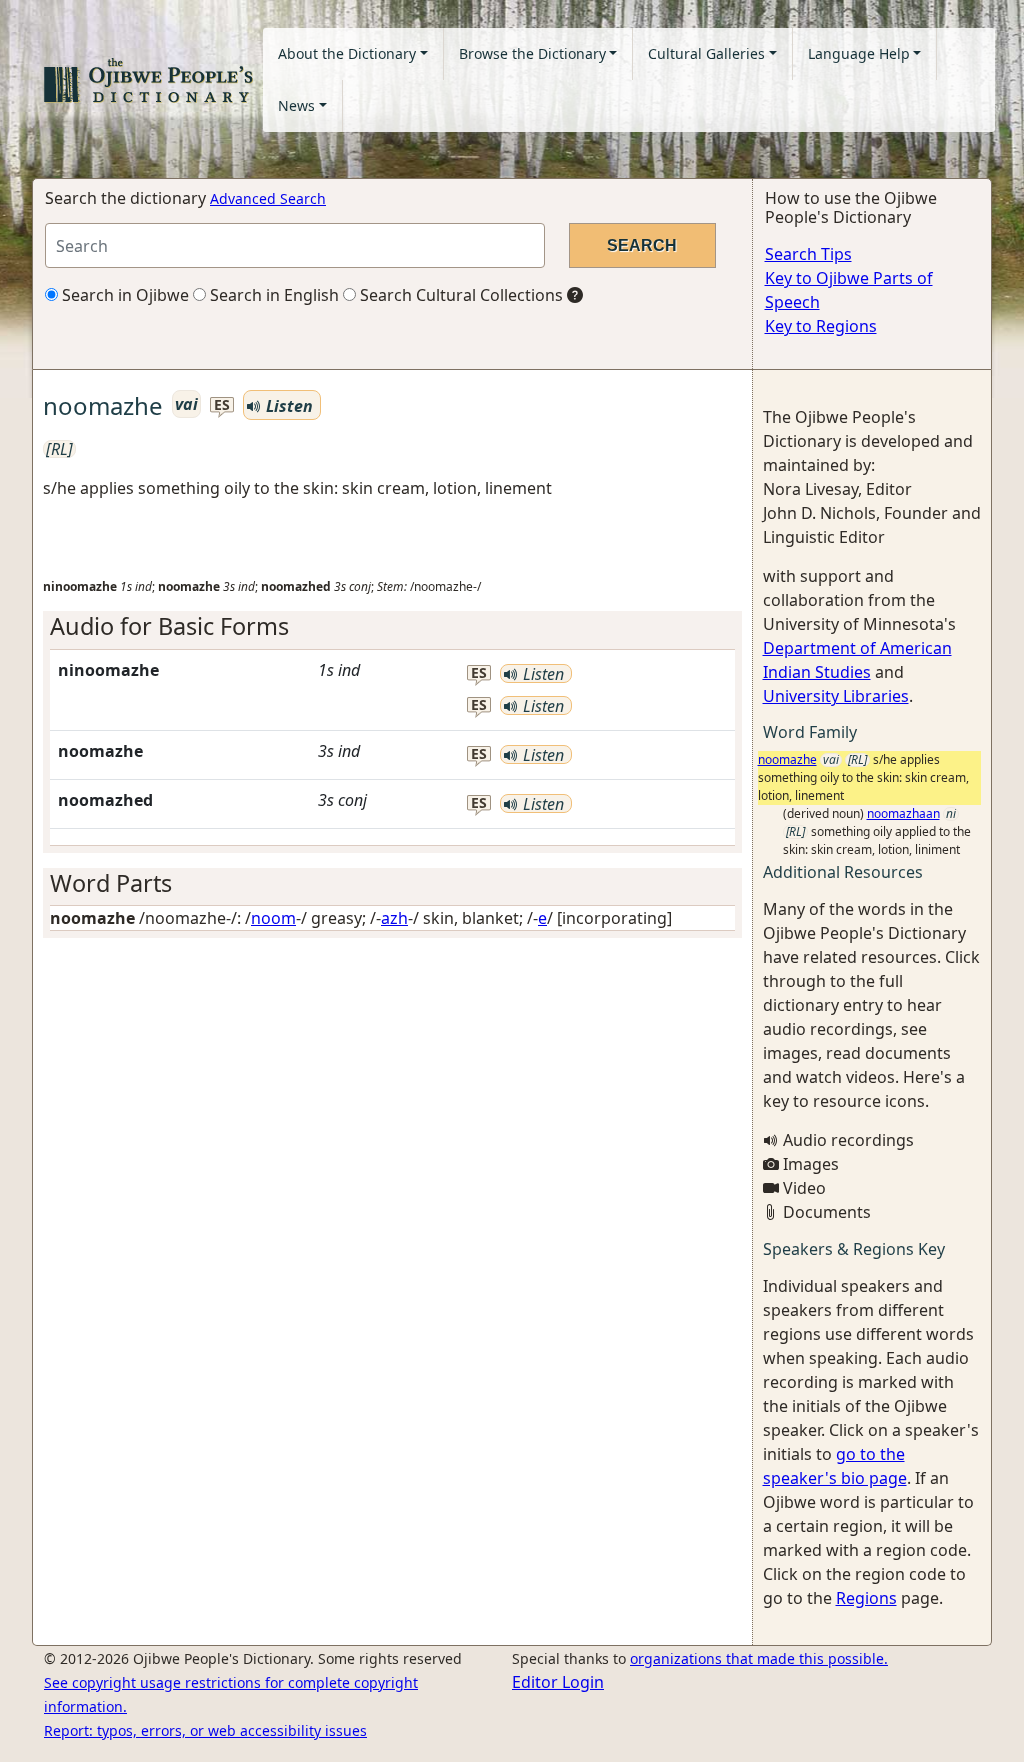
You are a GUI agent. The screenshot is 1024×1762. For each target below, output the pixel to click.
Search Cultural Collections (459, 295)
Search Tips (808, 254)
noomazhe (787, 759)
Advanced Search (268, 198)
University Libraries (836, 696)
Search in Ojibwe (123, 295)
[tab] (392, 626)
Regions (866, 1598)
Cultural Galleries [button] (706, 53)
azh (394, 918)
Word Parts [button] (111, 883)
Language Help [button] (859, 53)
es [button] (222, 405)
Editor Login (558, 1682)
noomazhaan (903, 813)
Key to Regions (821, 326)
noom (273, 918)
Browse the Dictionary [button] (532, 53)
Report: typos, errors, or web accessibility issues (205, 1730)
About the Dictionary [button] (347, 53)
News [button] (296, 105)
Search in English (272, 295)
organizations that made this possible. (759, 1658)
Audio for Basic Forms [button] (169, 626)
